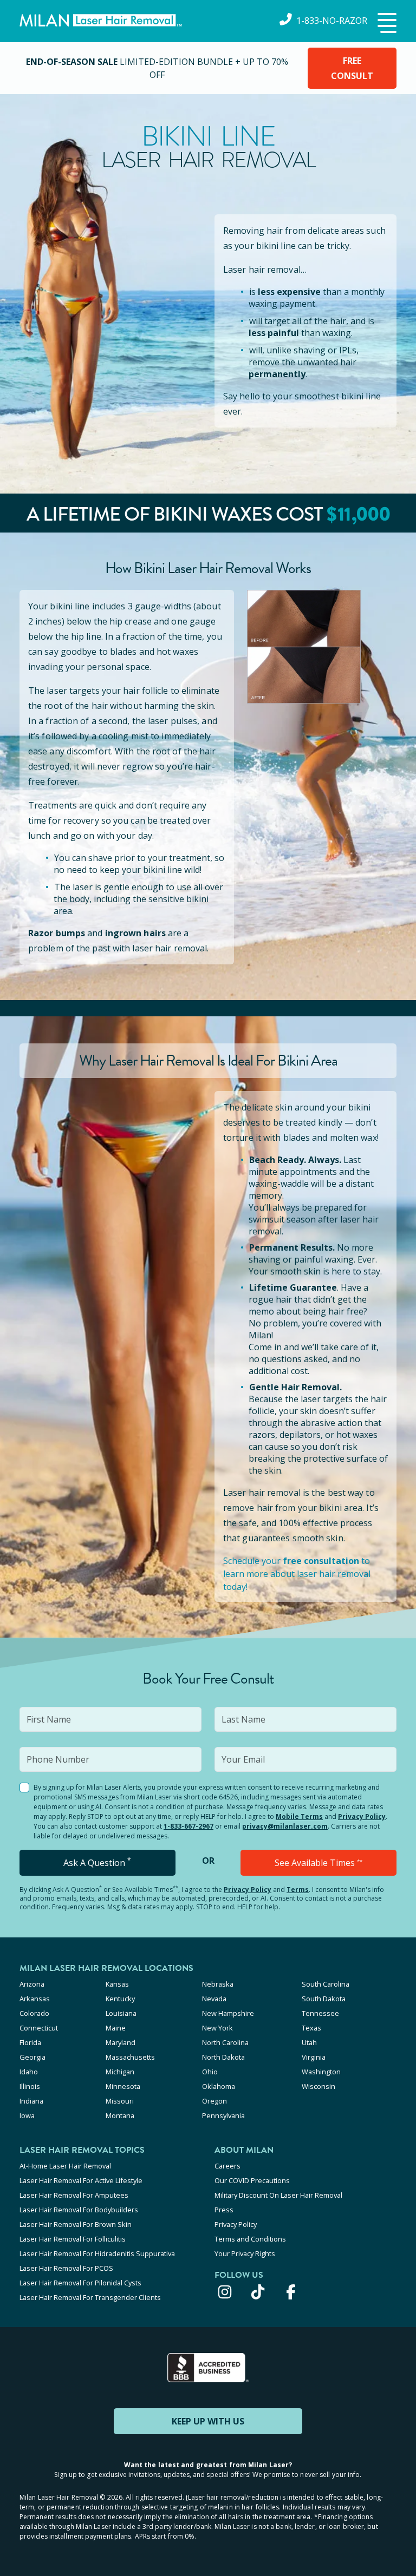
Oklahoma (219, 2086)
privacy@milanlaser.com (285, 1826)
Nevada (214, 1999)
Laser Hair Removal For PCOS (66, 2268)
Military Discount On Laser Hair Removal (278, 2195)
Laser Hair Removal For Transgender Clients (90, 2297)
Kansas (117, 1984)
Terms (298, 1890)
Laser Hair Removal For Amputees (74, 2195)
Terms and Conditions (250, 2239)
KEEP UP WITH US (208, 2421)
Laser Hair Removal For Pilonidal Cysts (80, 2283)
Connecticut (39, 2028)
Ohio (210, 2072)
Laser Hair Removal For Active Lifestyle (81, 2180)
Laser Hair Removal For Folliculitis (73, 2239)
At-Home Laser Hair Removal (65, 2166)
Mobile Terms (299, 1816)
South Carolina (326, 1984)
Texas (311, 2028)
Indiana (31, 2101)
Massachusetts (130, 2057)
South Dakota (324, 1999)
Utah (309, 2042)
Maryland (121, 2042)
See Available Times (318, 1863)
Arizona (32, 1984)
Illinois (30, 2086)
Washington (321, 2072)
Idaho (29, 2072)
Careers (227, 2166)
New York (217, 2028)
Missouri (120, 2101)
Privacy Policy (362, 1816)
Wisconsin (318, 2086)
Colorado (34, 2013)
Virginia (314, 2057)
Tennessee (320, 2013)
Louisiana (121, 2013)
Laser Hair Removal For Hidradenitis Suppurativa (97, 2253)
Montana (120, 2115)
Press (224, 2210)
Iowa (27, 2115)
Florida (30, 2042)
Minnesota (123, 2086)
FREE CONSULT (352, 68)
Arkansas (35, 1999)
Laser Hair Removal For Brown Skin (76, 2224)
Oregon (214, 2101)
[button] (386, 24)
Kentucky (120, 1999)
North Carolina (225, 2042)
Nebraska (218, 1984)
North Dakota (223, 2057)
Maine (116, 2028)
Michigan (120, 2072)
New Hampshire (228, 2013)
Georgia (32, 2057)
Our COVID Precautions (252, 2180)
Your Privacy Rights (245, 2253)
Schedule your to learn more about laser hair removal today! (297, 1574)
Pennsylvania (223, 2115)
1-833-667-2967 (188, 1826)
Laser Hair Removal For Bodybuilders (79, 2210)
